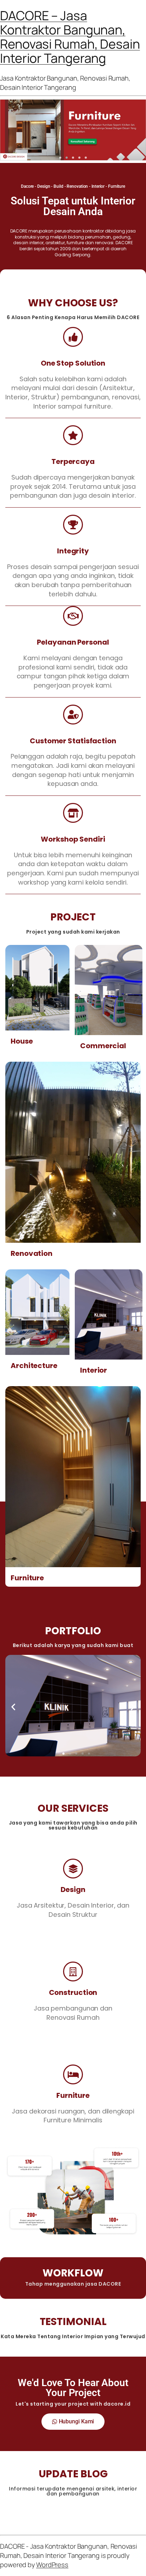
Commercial (103, 1046)
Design (73, 1889)
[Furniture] (73, 2074)
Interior (94, 1370)
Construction (73, 1992)
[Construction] (73, 1971)
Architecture (34, 1366)
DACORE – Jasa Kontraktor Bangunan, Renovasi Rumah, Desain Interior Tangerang (70, 37)
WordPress (52, 2565)
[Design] (73, 1869)
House (22, 1041)
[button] (60, 158)
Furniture (27, 1578)
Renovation (32, 1253)
